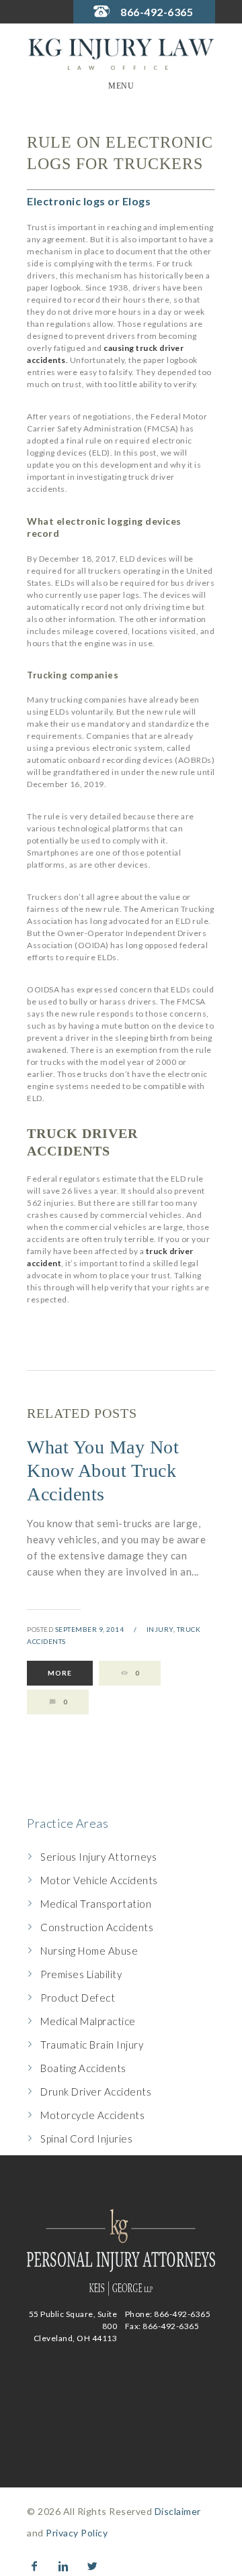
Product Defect (78, 1998)
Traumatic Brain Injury (92, 2045)
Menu (121, 86)
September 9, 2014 (90, 1629)
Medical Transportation (96, 1904)
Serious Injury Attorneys (98, 1857)
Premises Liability (81, 1974)
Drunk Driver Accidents (96, 2092)
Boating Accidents (83, 2068)
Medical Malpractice (88, 2021)
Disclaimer (178, 2511)
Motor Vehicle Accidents (99, 1880)
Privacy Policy (77, 2533)
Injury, (161, 1629)
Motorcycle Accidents (92, 2115)
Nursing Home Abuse (89, 1951)
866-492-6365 (157, 12)
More (60, 1673)
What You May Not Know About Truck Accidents (103, 1471)
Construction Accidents (97, 1927)
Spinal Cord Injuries (86, 2139)
